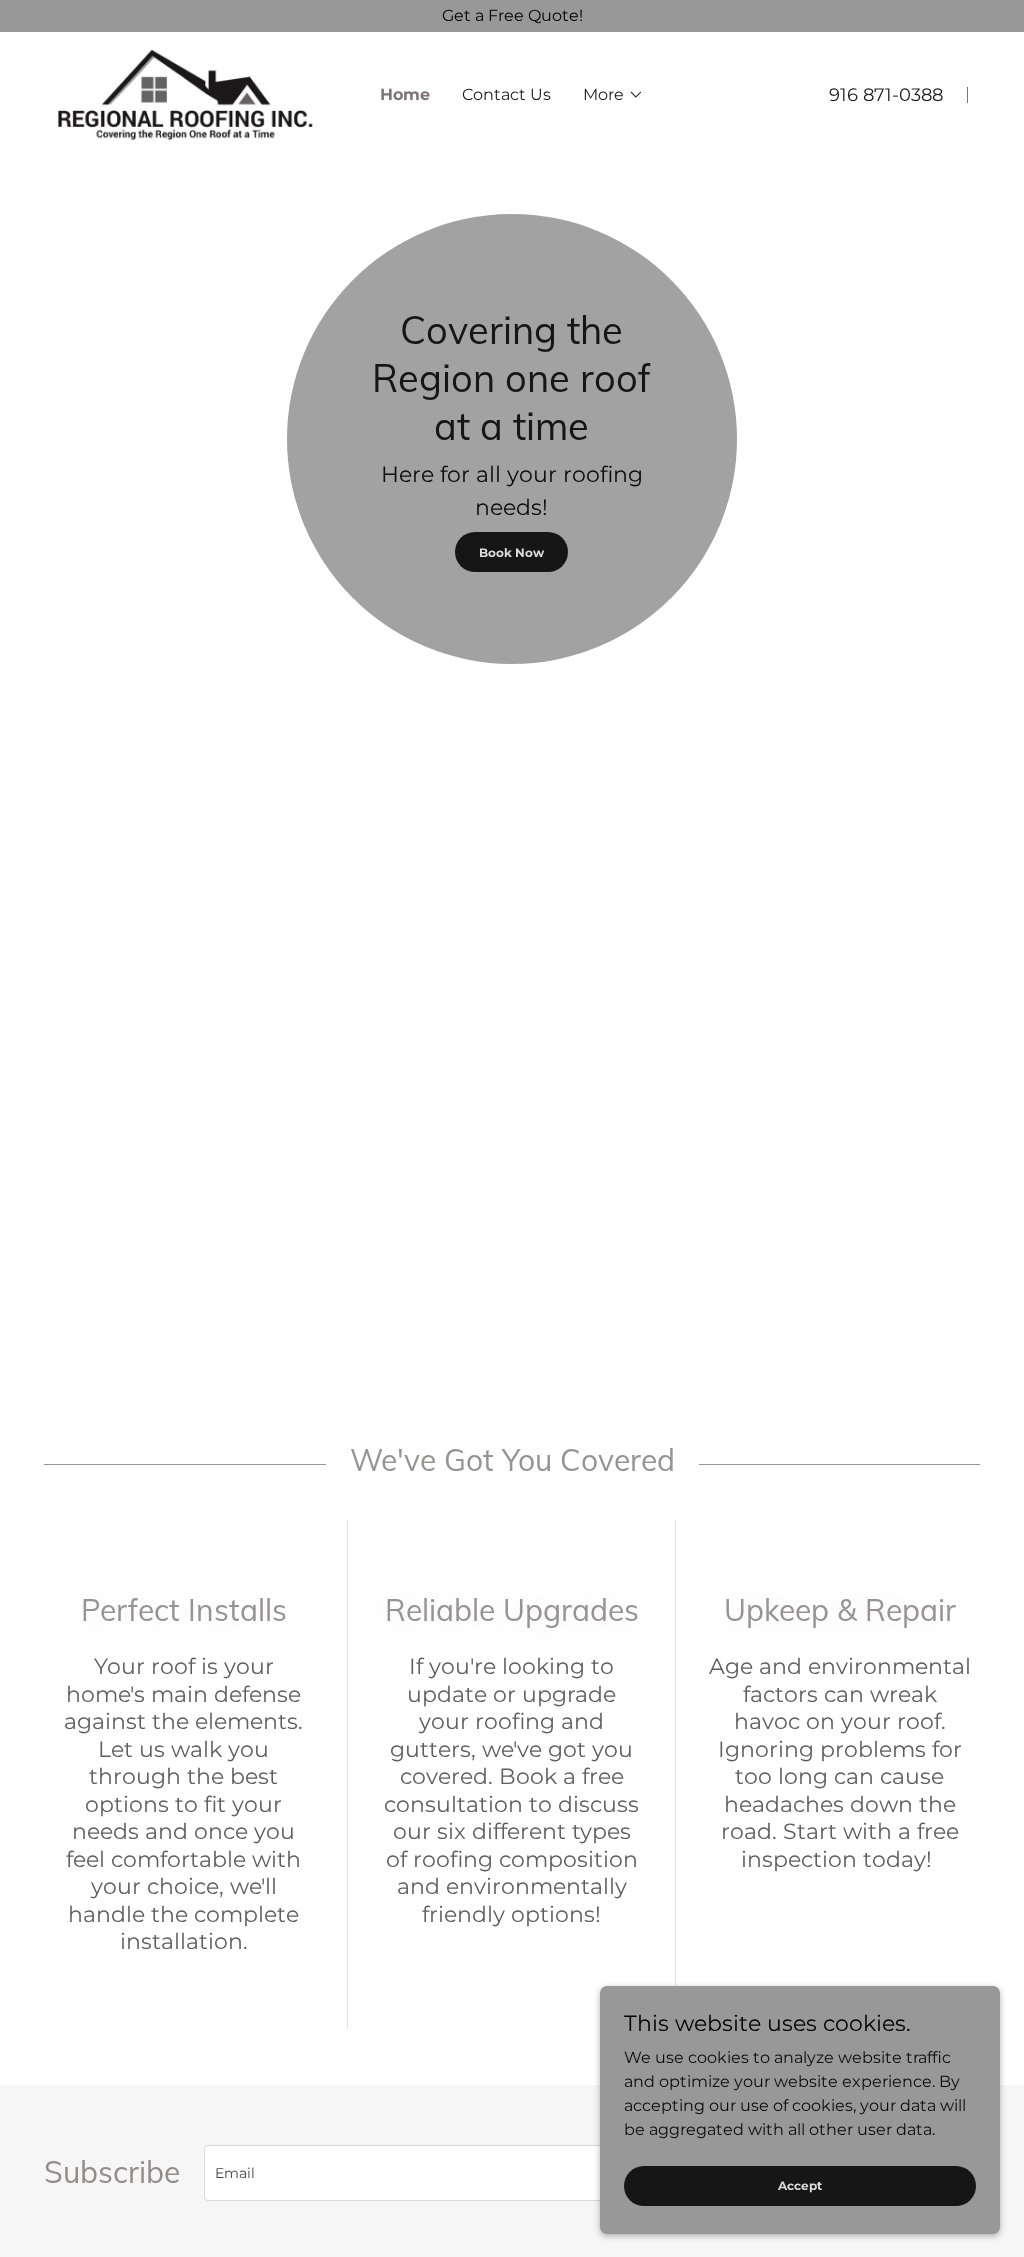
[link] (184, 93)
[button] (613, 95)
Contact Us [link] (506, 94)
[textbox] (511, 2173)
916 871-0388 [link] (886, 95)
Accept (800, 2185)
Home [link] (405, 94)
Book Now (511, 552)
